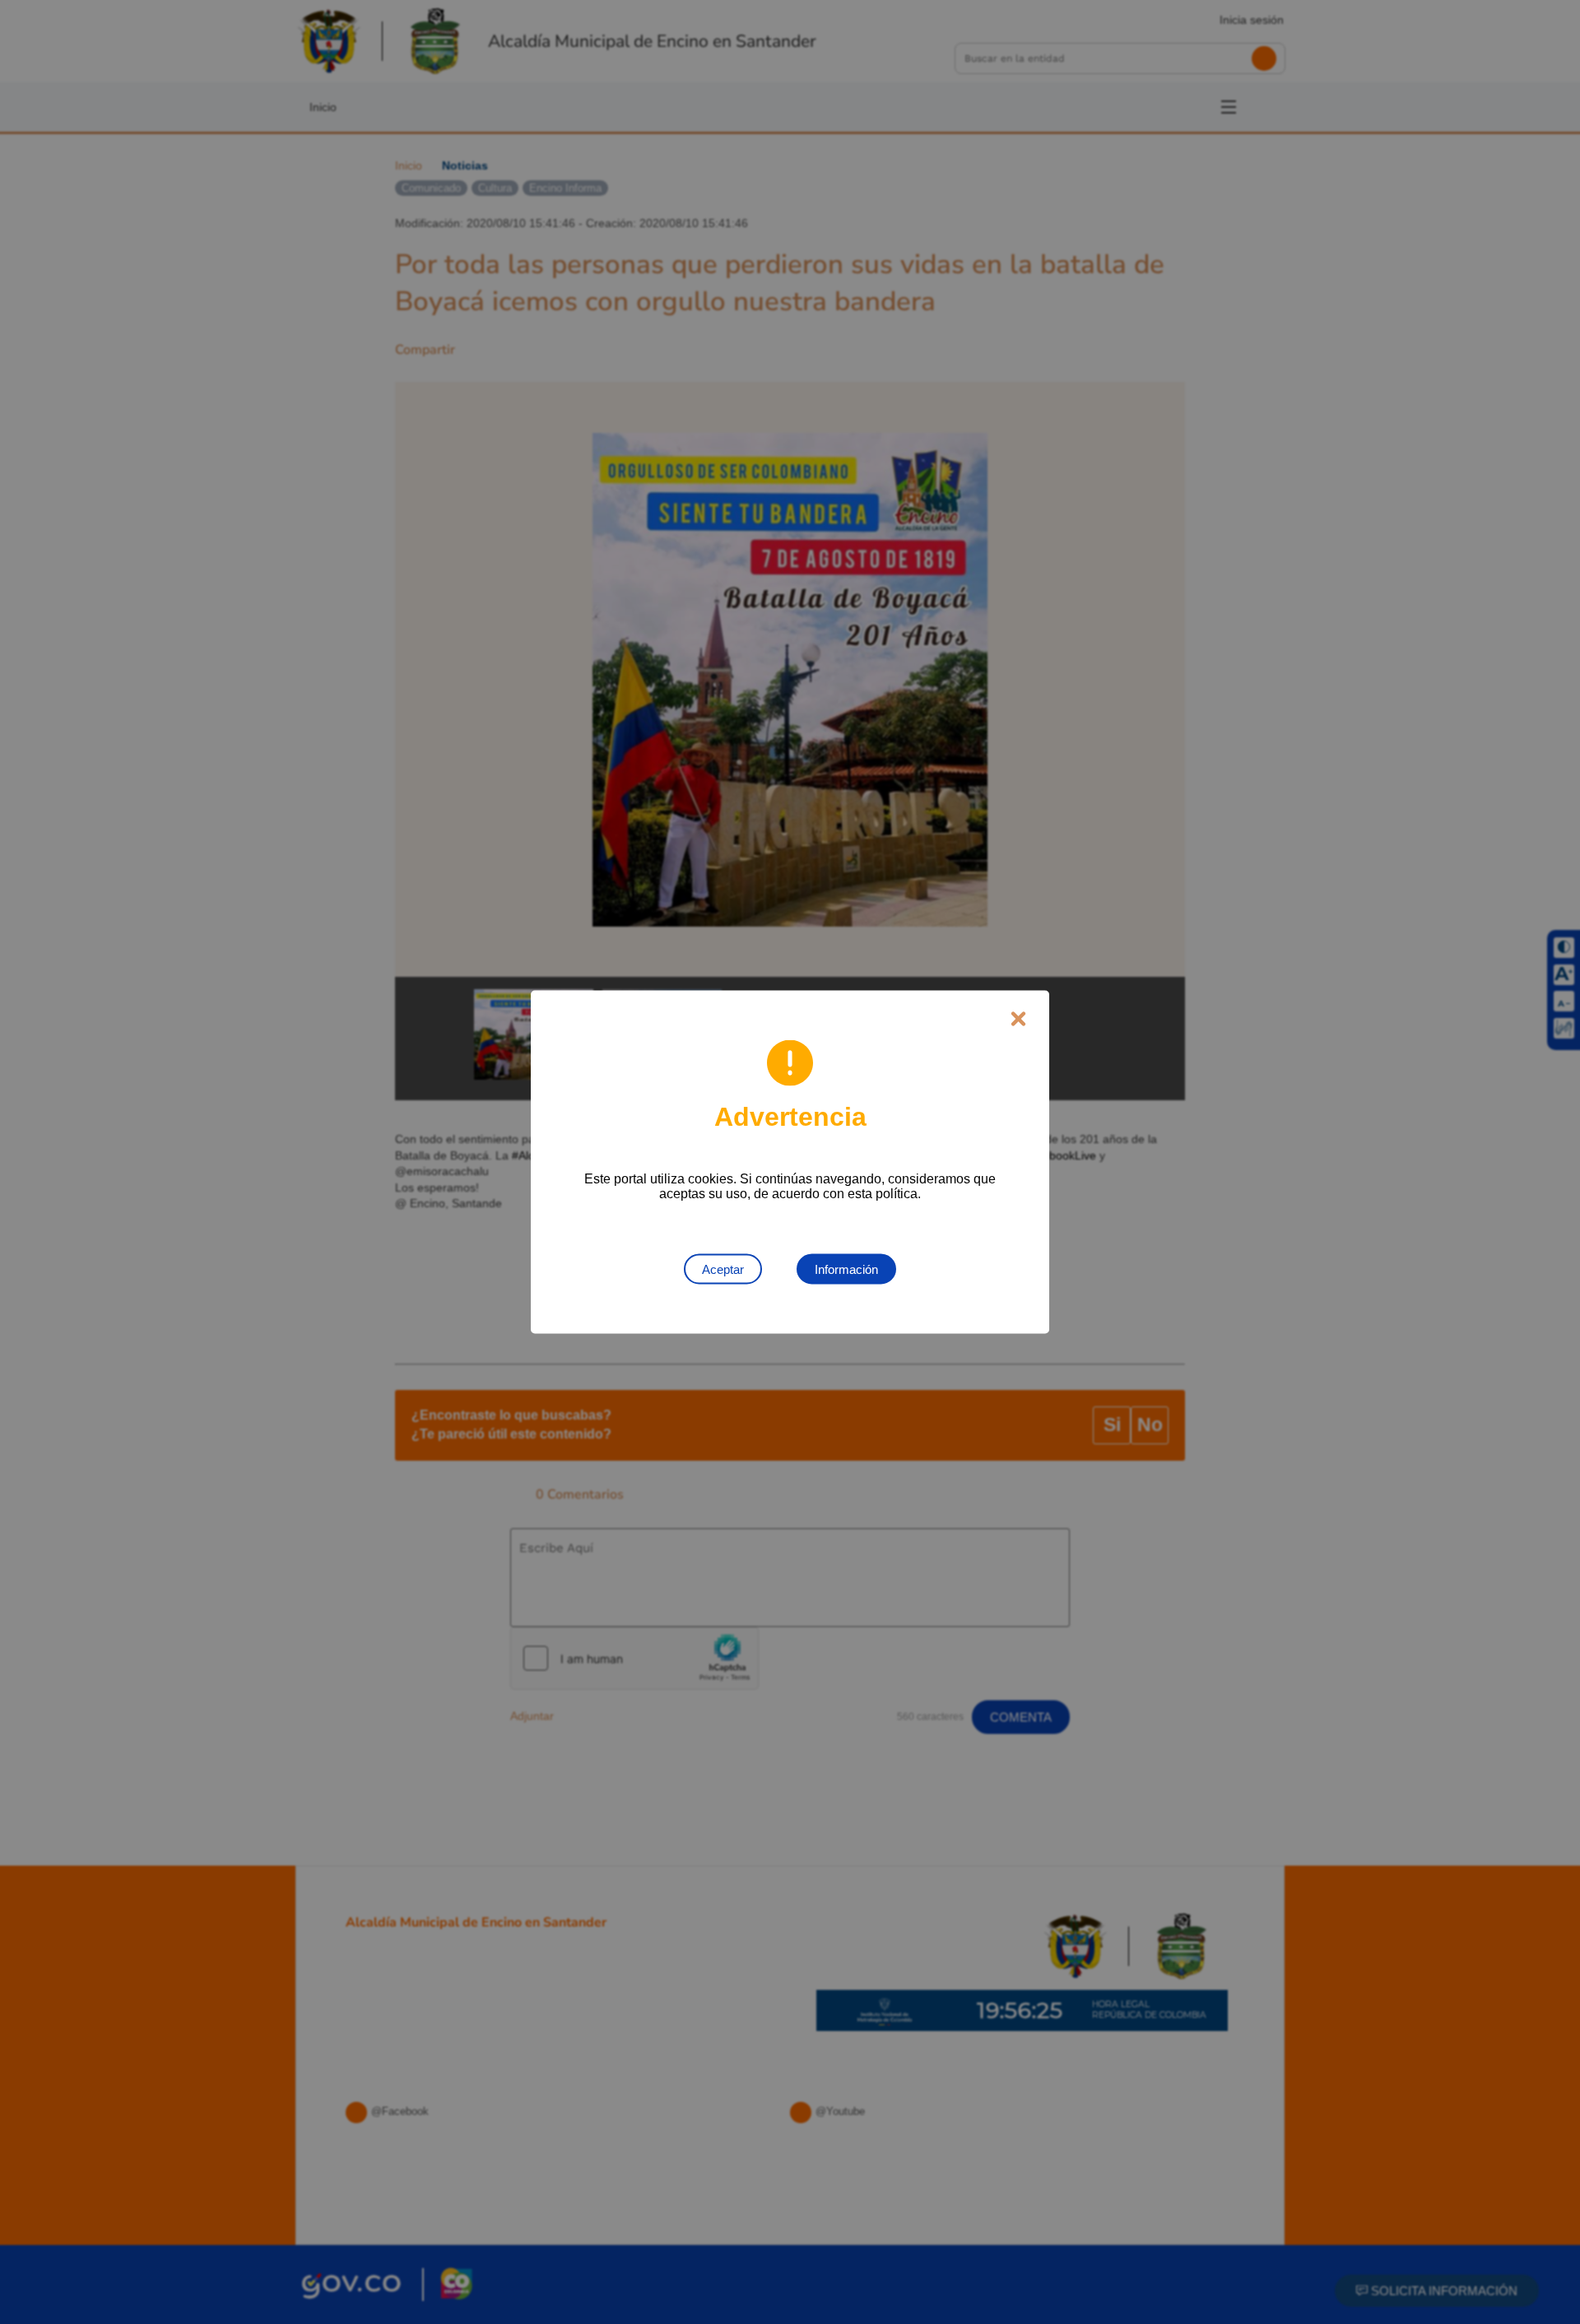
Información (846, 1269)
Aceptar (723, 1269)
